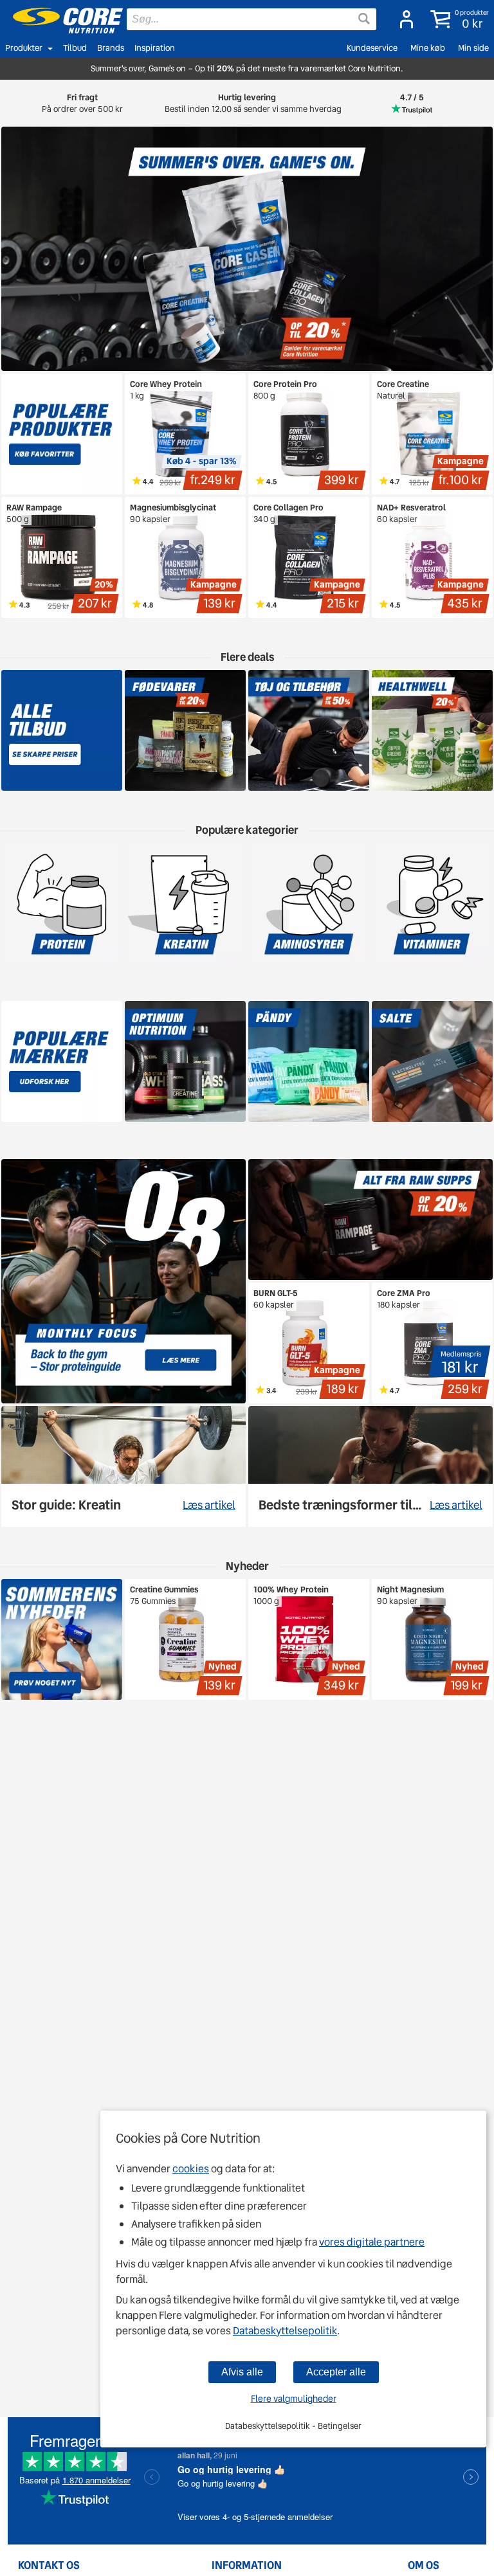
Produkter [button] (24, 48)
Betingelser (340, 2426)
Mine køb (428, 48)
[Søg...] (364, 19)
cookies (191, 2169)
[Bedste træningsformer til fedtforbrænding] (370, 1466)
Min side (473, 48)
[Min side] (403, 19)
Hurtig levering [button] (247, 103)
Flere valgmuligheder (294, 2399)
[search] (252, 19)
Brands (111, 48)
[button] (457, 19)
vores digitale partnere (372, 2242)
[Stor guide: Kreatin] (123, 1466)
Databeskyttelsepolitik (285, 2331)
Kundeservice (372, 48)
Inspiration (155, 48)
